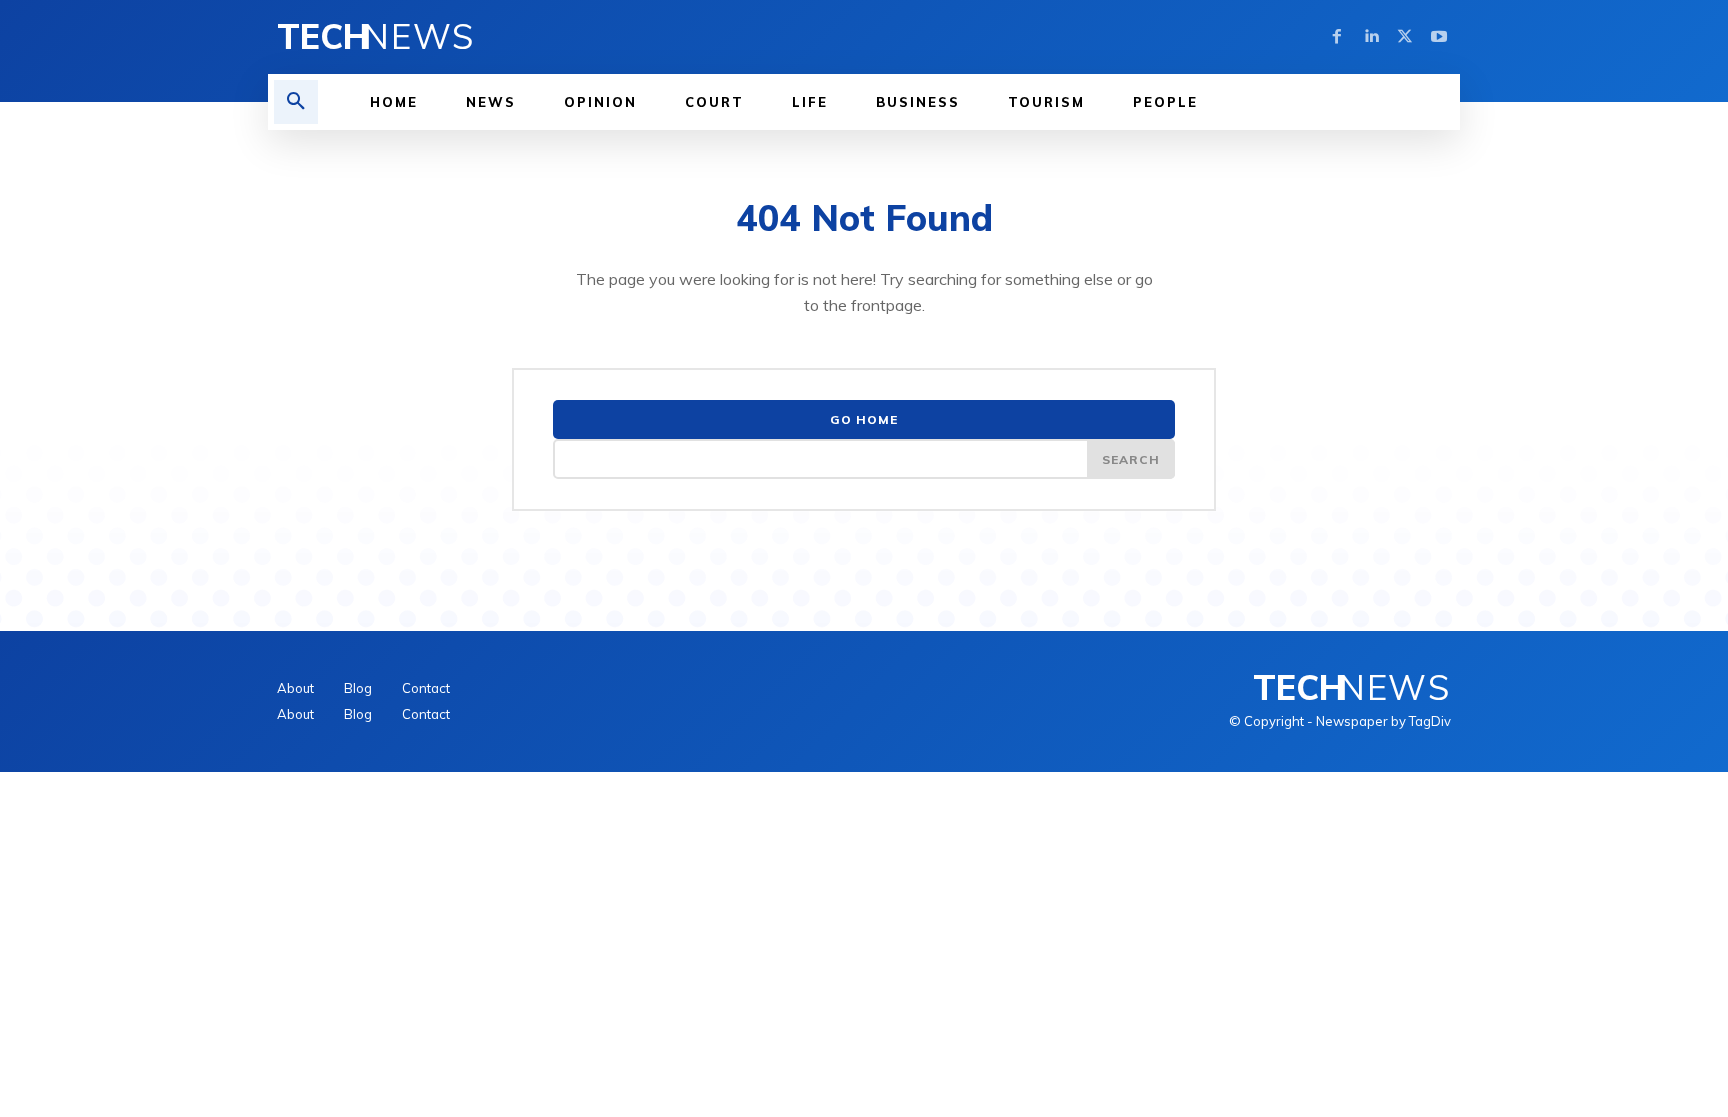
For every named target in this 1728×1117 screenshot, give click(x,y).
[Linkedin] (1371, 37)
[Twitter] (1405, 37)
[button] (296, 102)
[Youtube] (1439, 37)
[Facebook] (1337, 37)
